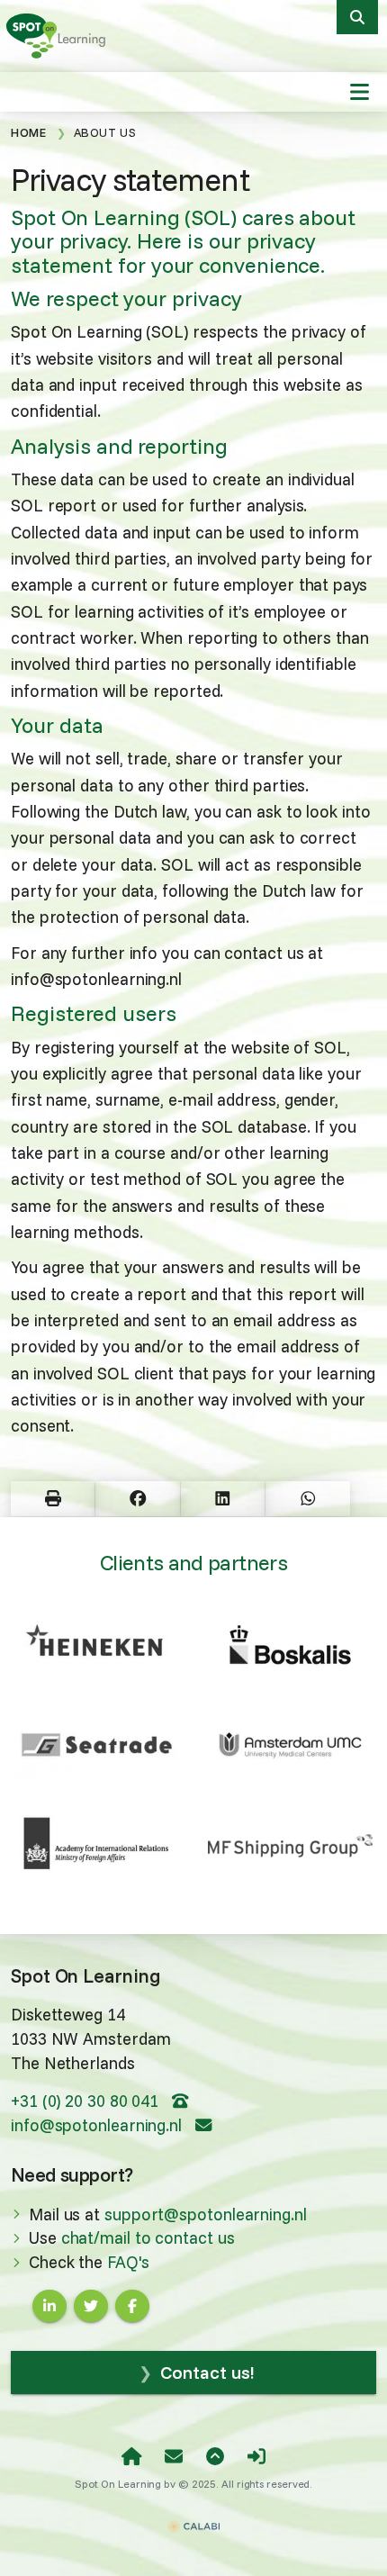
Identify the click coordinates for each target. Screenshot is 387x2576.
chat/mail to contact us (148, 2238)
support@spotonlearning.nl (206, 2214)
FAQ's (128, 2262)
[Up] (215, 2457)
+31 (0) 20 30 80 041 (87, 2101)
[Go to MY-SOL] (256, 2457)
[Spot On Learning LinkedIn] (49, 2306)
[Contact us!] (174, 2457)
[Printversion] (53, 1499)
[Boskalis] (290, 1645)
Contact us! (207, 2372)
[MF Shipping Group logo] (290, 1846)
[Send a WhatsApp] (307, 1499)
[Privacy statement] (60, 35)
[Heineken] (97, 1639)
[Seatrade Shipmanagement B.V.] (97, 1745)
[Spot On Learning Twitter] (91, 2306)
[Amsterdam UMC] (290, 1745)
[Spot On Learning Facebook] (132, 2306)
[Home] (132, 2457)
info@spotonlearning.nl (99, 2125)
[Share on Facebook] (137, 1499)
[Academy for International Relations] (97, 1846)
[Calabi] (193, 2518)
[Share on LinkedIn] (223, 1499)
